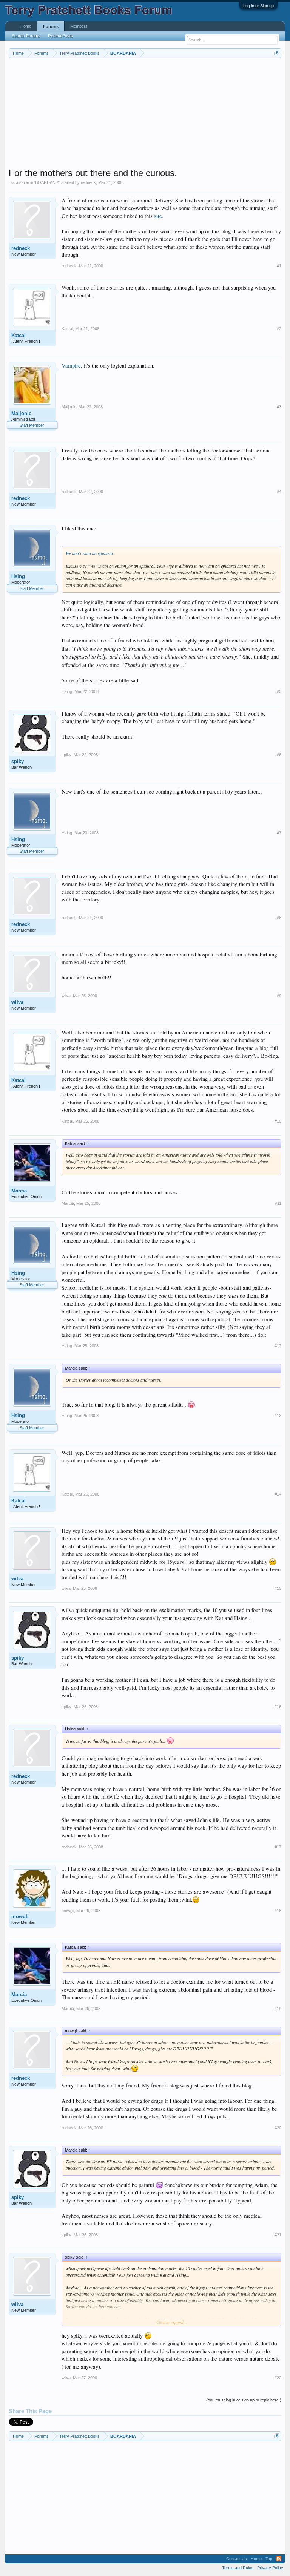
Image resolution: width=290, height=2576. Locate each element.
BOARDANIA (47, 182)
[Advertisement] (145, 115)
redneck (88, 182)
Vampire (71, 365)
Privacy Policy (270, 2568)
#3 (279, 407)
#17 (278, 1847)
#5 (279, 691)
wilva (17, 1002)
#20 (278, 2128)
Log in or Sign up (258, 6)
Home (26, 26)
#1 (279, 266)
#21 (278, 2235)
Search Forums (26, 36)
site (158, 216)
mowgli (20, 1916)
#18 (278, 1911)
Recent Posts (60, 36)
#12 (278, 1346)
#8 (279, 918)
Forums (51, 26)
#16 (278, 1707)
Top (269, 2559)
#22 (278, 2378)
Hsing (18, 576)
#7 (279, 833)
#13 (278, 1416)
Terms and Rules (238, 2568)
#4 (279, 492)
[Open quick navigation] (277, 53)
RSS (279, 2559)
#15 (278, 1588)
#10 (278, 1121)
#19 (278, 2009)
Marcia (19, 1191)
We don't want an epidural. (90, 553)
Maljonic (21, 413)
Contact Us (237, 2559)
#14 (278, 1494)
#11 (278, 1203)
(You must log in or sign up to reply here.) (244, 2400)
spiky (18, 761)
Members (79, 26)
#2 (279, 329)
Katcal (19, 335)
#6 (279, 755)
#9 (279, 996)
